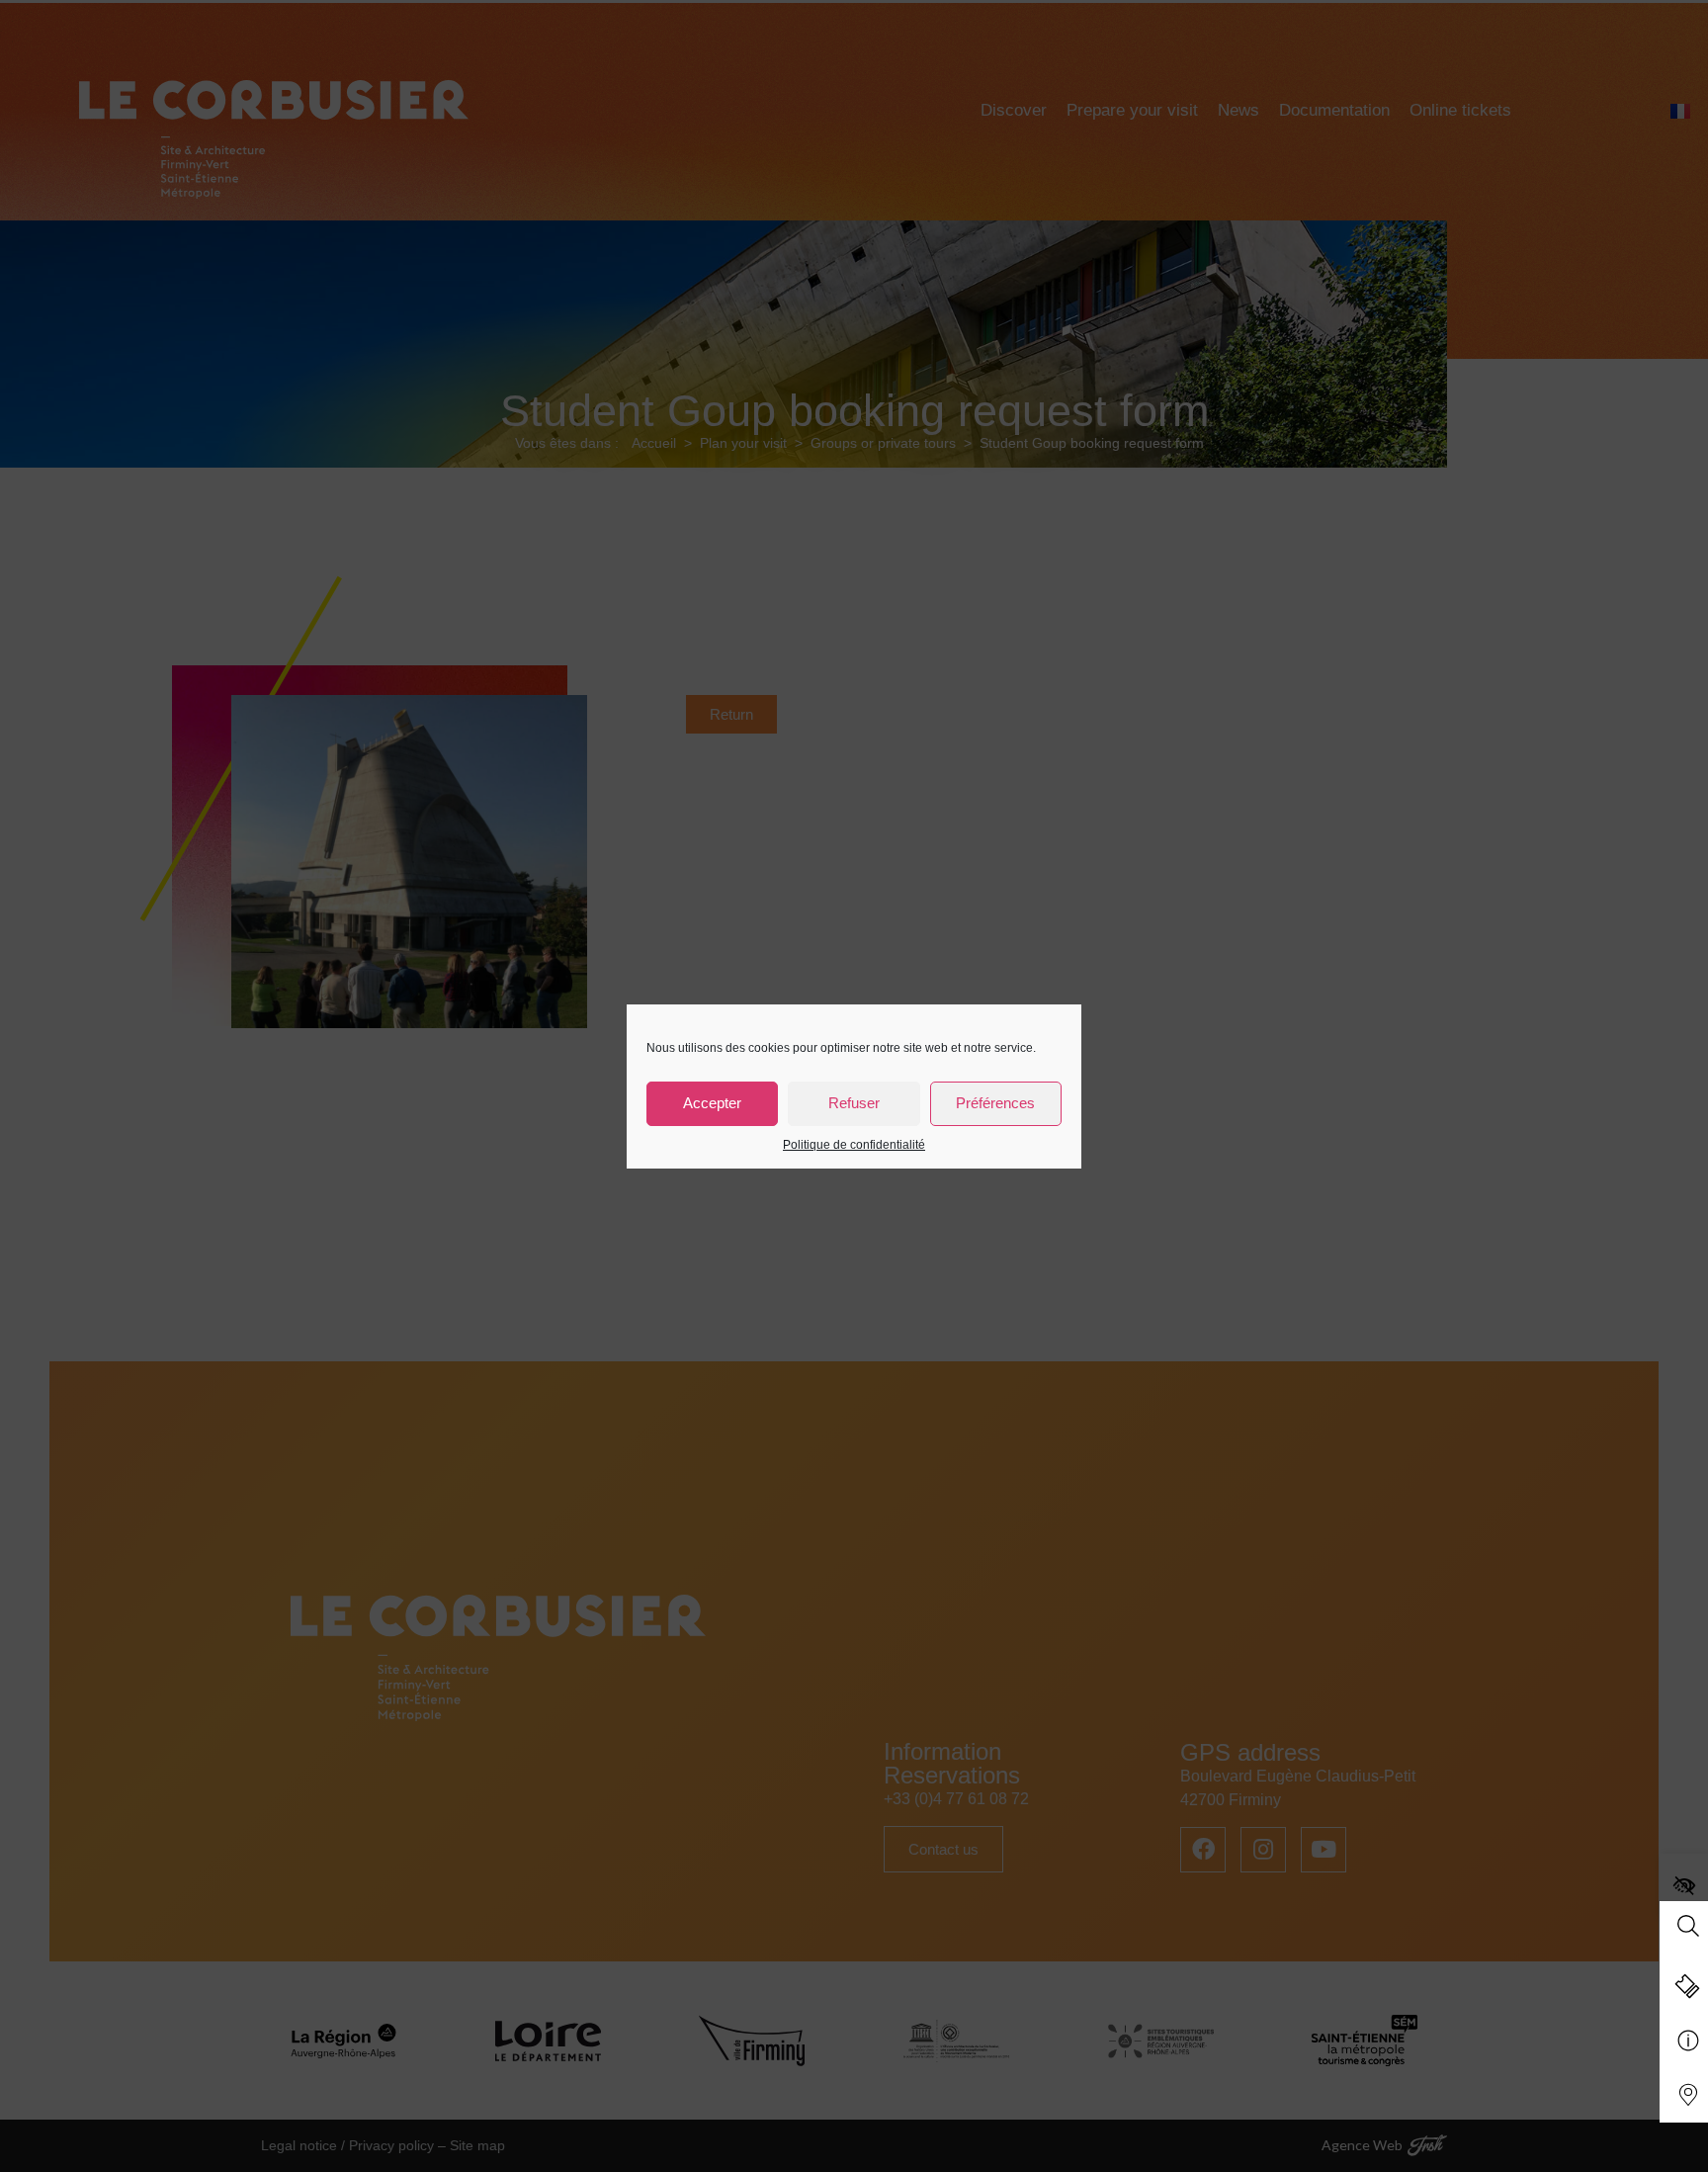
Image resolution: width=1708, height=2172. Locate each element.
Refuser (854, 1103)
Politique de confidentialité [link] (854, 1145)
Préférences (995, 1103)
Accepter (712, 1103)
